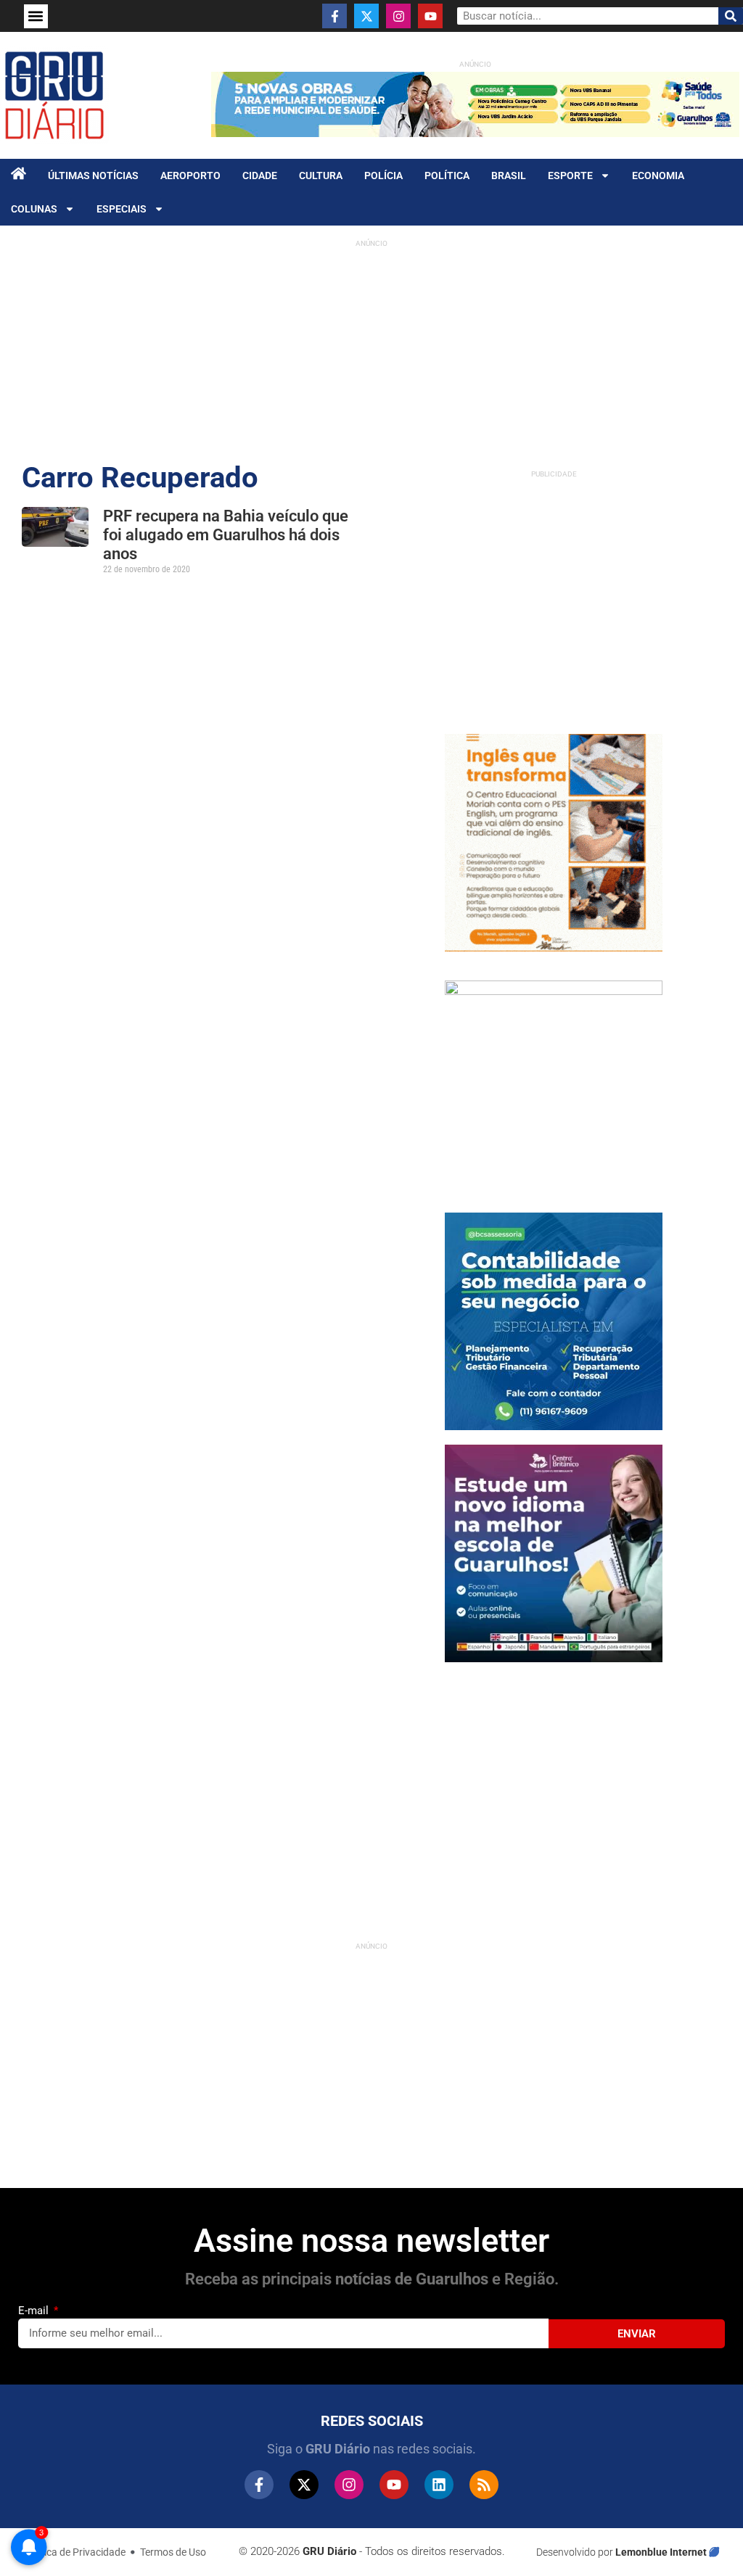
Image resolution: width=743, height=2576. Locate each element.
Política (447, 176)
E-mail (35, 2311)
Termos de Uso (173, 2552)
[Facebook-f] (334, 16)
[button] (36, 16)
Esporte (570, 176)
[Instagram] (398, 16)
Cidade (260, 176)
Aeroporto (190, 176)
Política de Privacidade (75, 2552)
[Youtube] (430, 16)
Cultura (321, 176)
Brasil (509, 176)
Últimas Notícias (93, 176)
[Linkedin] (439, 2485)
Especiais (122, 209)
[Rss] (484, 2485)
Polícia (383, 176)
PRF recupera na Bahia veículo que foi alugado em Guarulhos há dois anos (226, 535)
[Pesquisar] (731, 16)
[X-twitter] (366, 16)
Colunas (34, 209)
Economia (658, 176)
